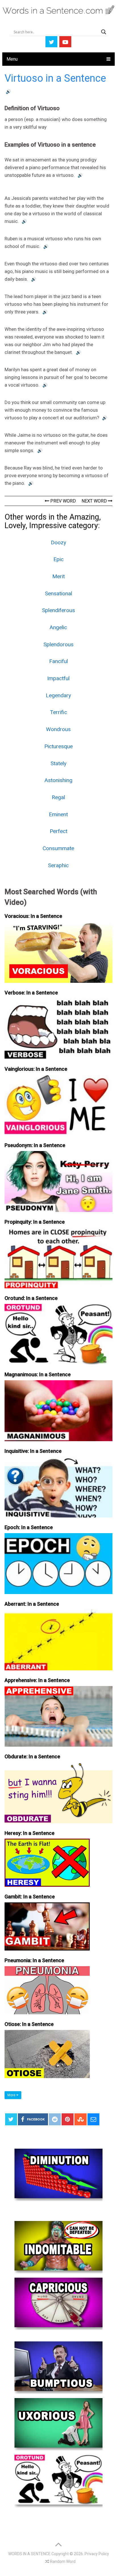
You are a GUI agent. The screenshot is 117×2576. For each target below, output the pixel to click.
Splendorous (58, 644)
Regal (58, 797)
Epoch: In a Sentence (29, 1527)
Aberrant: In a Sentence (32, 1604)
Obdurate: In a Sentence (32, 1756)
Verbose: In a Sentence (31, 993)
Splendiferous (58, 610)
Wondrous (58, 729)
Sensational (58, 593)
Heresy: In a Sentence (30, 1833)
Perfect (58, 831)
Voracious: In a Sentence (33, 916)
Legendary (58, 695)
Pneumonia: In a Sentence (34, 1960)
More (12, 2095)
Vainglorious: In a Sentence (36, 1069)
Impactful (58, 678)
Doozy (58, 543)
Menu (12, 59)
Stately (58, 763)
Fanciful (58, 661)
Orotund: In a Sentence (31, 1298)
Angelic (58, 627)
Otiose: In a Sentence (29, 2024)
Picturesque (58, 746)
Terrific (58, 712)
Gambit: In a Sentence (30, 1897)
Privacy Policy (97, 2554)
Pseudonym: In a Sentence (35, 1145)
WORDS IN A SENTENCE (29, 2554)
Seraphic (58, 865)
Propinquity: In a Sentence (35, 1222)
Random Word (62, 2561)
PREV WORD (62, 501)
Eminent (58, 814)
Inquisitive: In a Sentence (33, 1451)
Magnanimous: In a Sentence (38, 1374)
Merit (58, 576)
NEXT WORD (95, 501)
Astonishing (58, 780)
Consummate (58, 848)
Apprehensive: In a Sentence (37, 1680)
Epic (58, 559)
